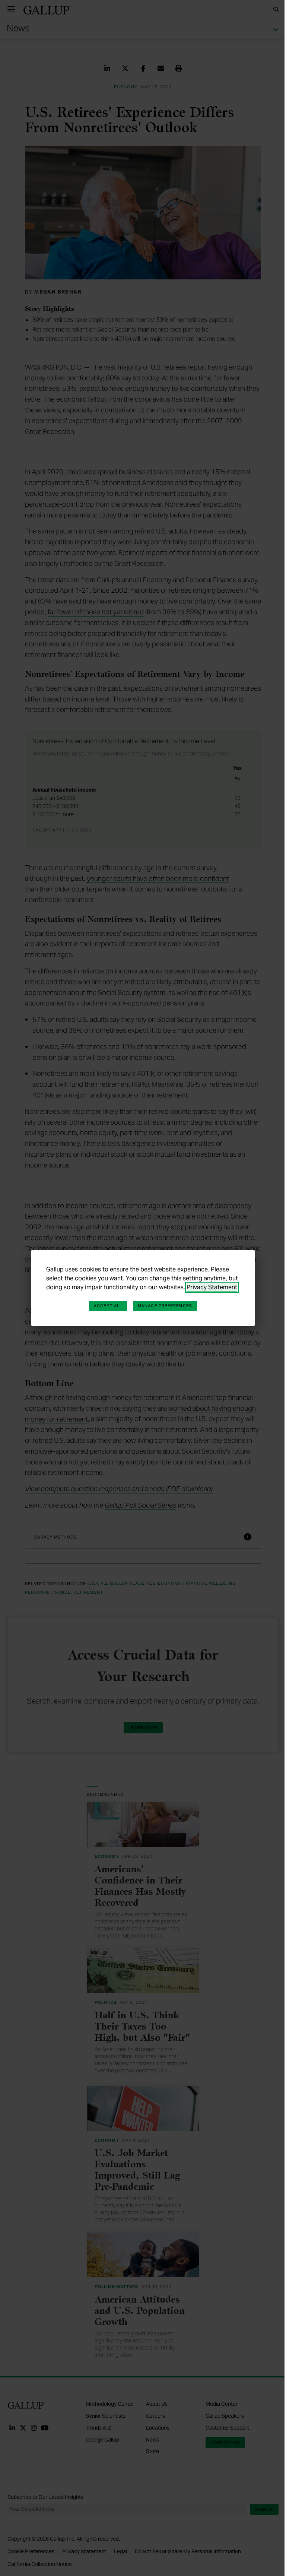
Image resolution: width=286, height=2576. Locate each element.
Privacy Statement (212, 1287)
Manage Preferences (165, 1306)
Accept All (108, 1306)
